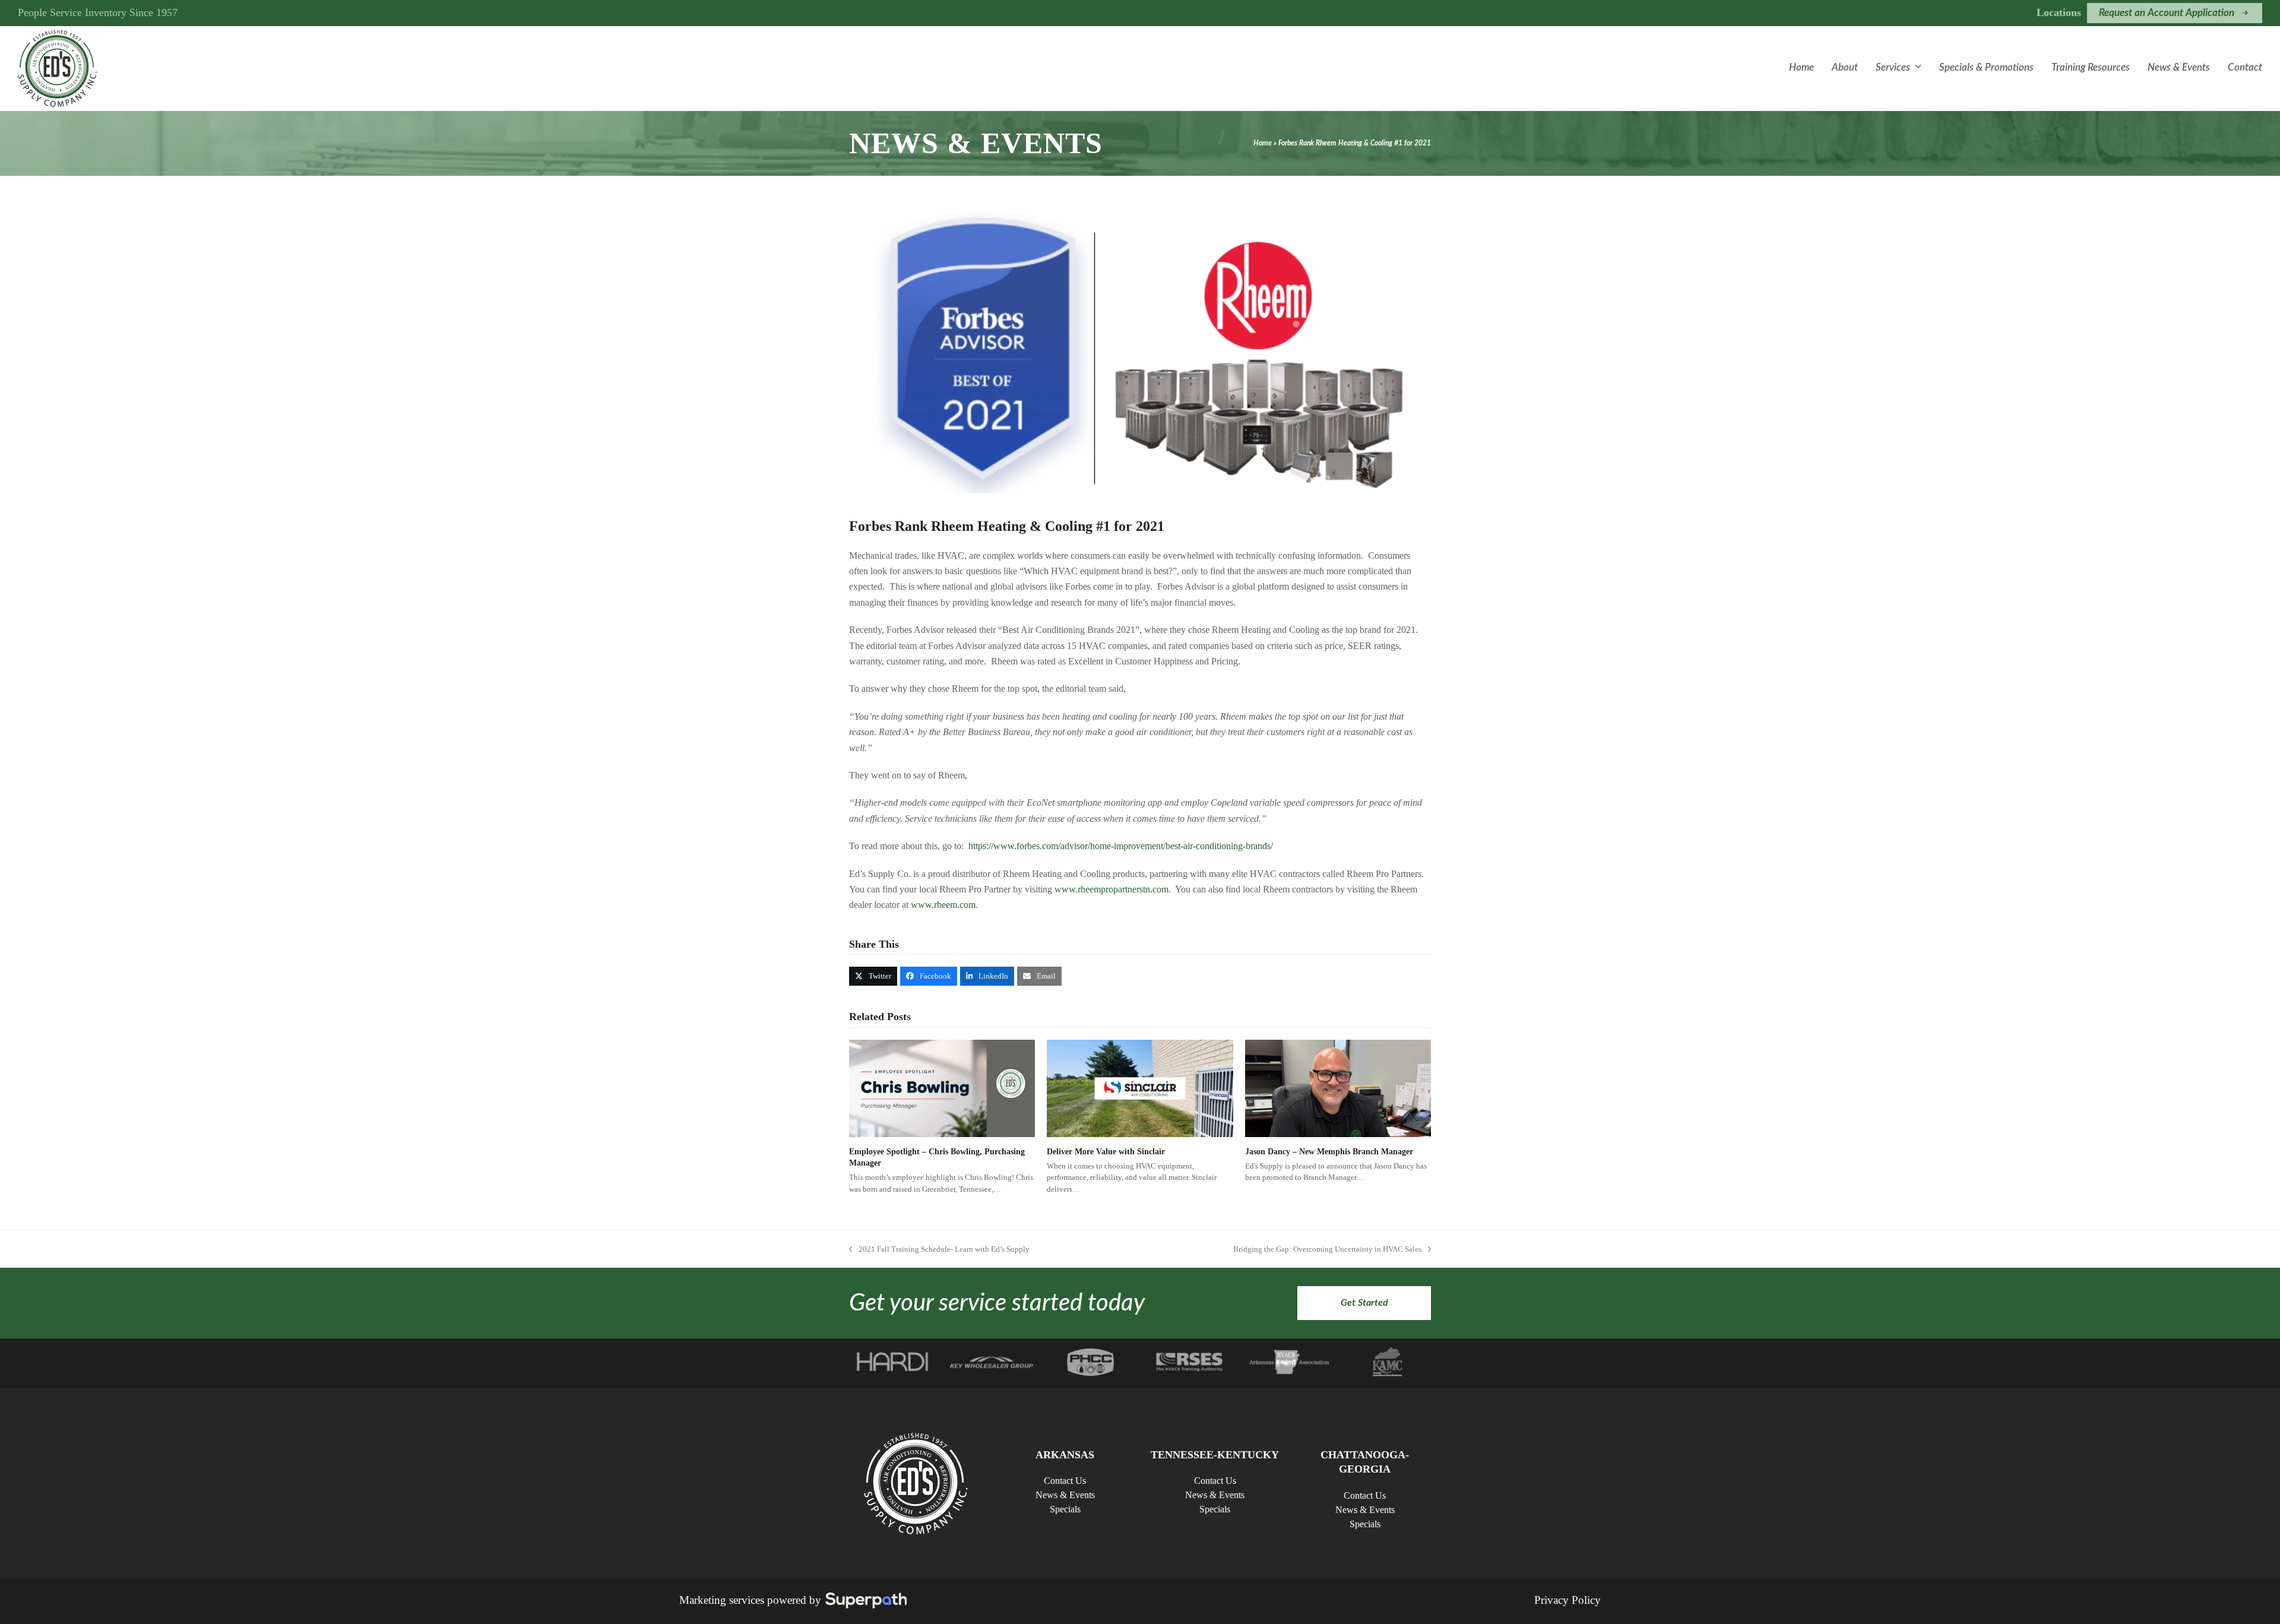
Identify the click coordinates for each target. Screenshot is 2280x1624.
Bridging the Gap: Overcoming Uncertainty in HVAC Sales (1327, 1250)
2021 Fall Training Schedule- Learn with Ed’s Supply (939, 1250)
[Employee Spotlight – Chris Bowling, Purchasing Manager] (942, 1088)
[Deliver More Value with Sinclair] (1140, 1088)
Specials (1065, 1509)
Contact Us (1065, 1481)
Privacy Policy (1567, 1600)
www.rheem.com (943, 905)
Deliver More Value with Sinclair (1106, 1152)
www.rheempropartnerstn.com (1111, 889)
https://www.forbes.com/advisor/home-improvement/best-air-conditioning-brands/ (1121, 846)
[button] (873, 976)
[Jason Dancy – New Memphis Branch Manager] (1338, 1088)
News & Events (1065, 1495)
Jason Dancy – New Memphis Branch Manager (1329, 1152)
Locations (2059, 12)
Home (1263, 143)
